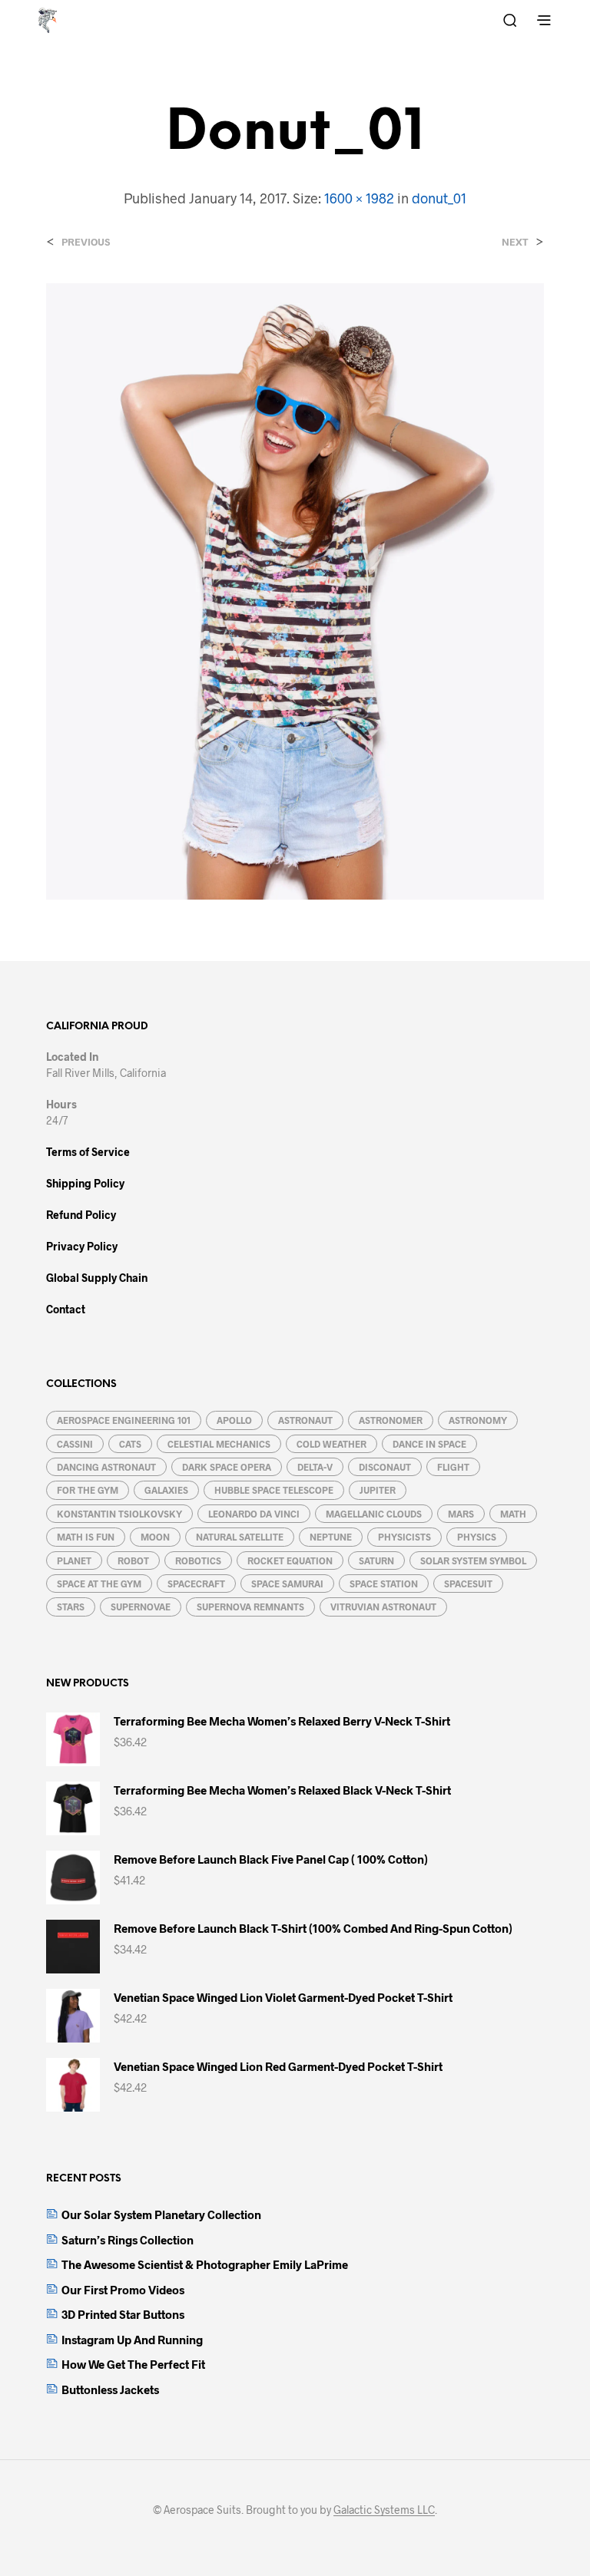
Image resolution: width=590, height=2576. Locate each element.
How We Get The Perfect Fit (133, 2364)
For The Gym (88, 1490)
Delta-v (315, 1467)
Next (515, 242)
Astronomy (478, 1420)
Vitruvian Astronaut (383, 1607)
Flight (453, 1467)
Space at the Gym (99, 1584)
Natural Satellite (240, 1537)
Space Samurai (287, 1584)
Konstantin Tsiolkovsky (119, 1514)
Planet (74, 1560)
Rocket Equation (290, 1560)
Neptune (331, 1537)
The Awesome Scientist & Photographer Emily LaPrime (205, 2264)
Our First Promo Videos (123, 2290)
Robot (133, 1560)
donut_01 (439, 198)
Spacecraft (196, 1584)
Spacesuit (468, 1584)
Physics (477, 1537)
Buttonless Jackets (110, 2389)
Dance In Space (429, 1444)
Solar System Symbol (473, 1560)
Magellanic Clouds (374, 1514)
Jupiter (378, 1490)
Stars (71, 1607)
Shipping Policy (85, 1183)
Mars (461, 1514)
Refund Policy (81, 1215)
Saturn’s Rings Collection (128, 2240)
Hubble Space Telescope (274, 1490)
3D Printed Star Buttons (123, 2314)
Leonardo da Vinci (254, 1514)
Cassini (75, 1444)
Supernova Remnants (250, 1607)
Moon (155, 1537)
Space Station (384, 1584)
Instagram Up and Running (132, 2340)
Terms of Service (88, 1152)
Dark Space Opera (227, 1467)
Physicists (404, 1537)
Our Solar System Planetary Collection (161, 2214)
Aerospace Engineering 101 (124, 1420)
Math (513, 1514)
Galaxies (166, 1490)
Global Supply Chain (97, 1278)
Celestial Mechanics (219, 1444)
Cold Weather (331, 1444)
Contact (66, 1309)
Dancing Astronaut (106, 1467)
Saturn (376, 1560)
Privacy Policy (82, 1246)
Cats (130, 1444)
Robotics (198, 1560)
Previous (86, 242)
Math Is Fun (86, 1537)
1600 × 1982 (359, 198)
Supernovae (141, 1607)
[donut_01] (295, 590)
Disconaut (385, 1467)
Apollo (234, 1420)
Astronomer (391, 1420)
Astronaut (305, 1420)
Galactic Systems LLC (384, 2510)
